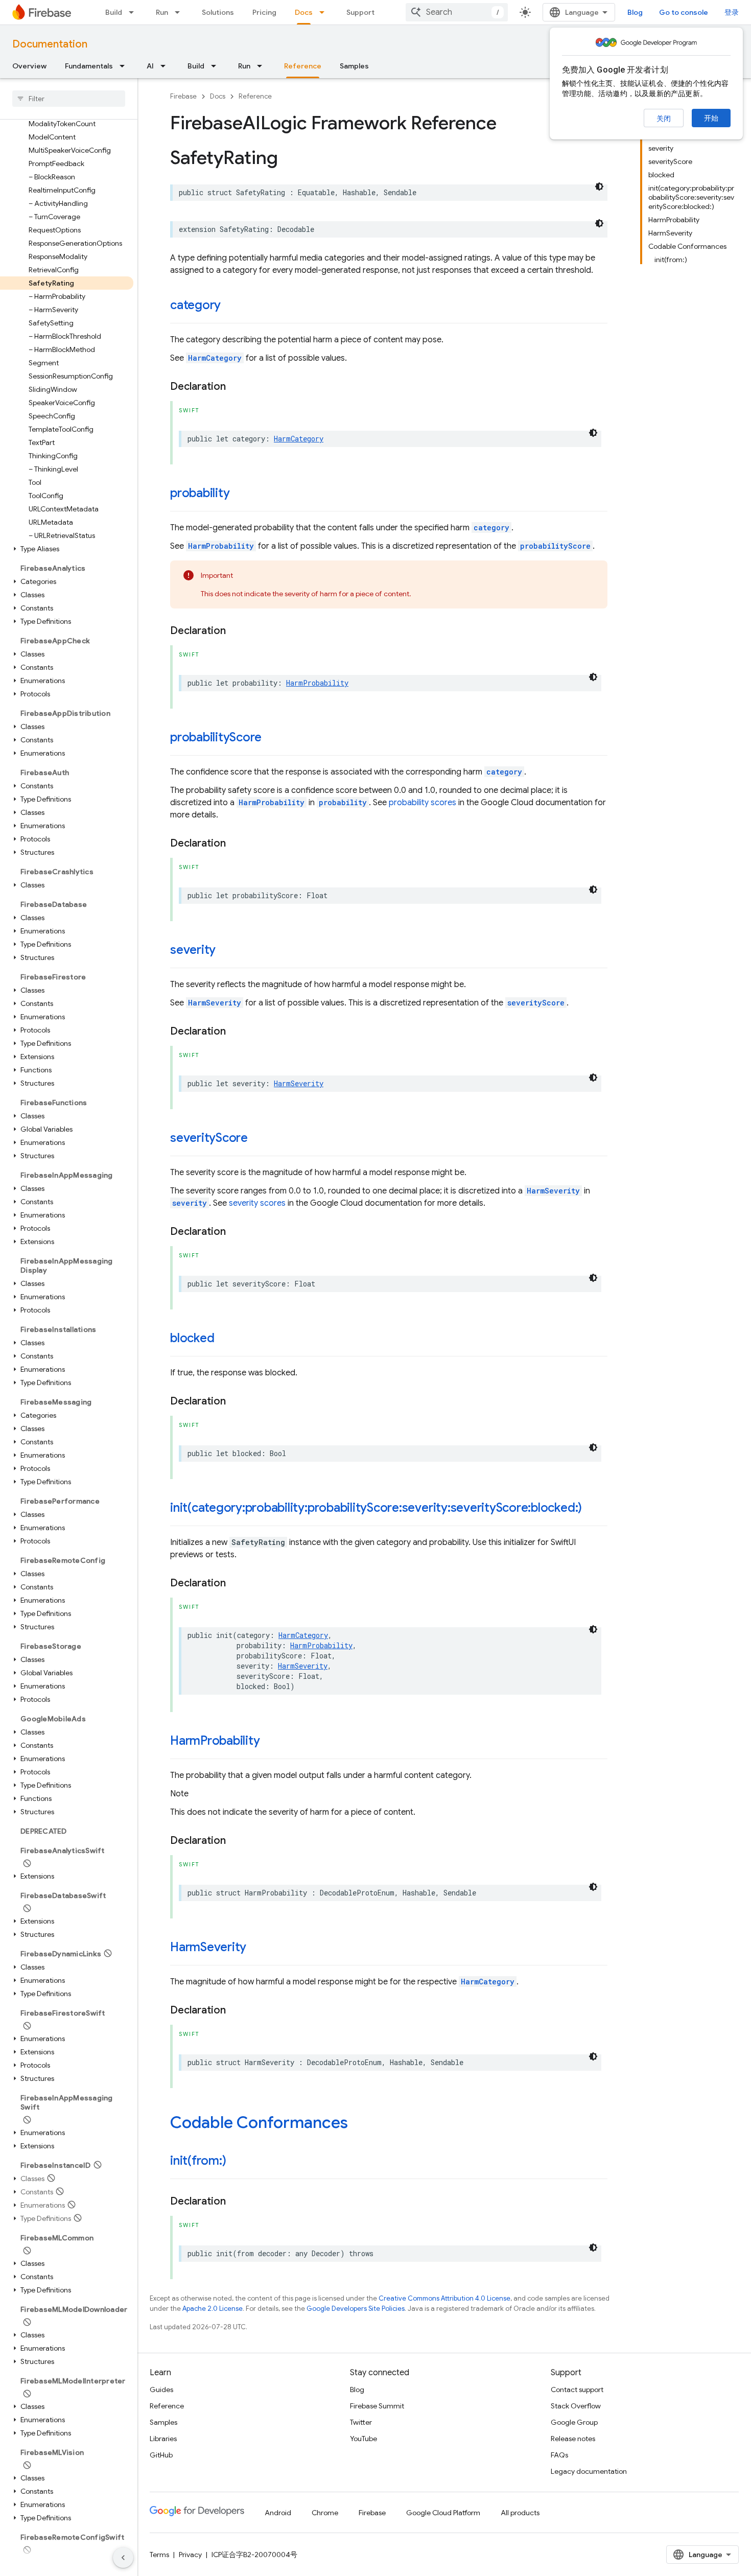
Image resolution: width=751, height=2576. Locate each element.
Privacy (190, 2555)
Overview (29, 66)
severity (193, 950)
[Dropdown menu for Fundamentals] (125, 66)
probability (200, 493)
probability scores (423, 803)
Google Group (574, 2422)
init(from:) (198, 2161)
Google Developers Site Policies (356, 2309)
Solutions (218, 12)
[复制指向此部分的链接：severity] (226, 951)
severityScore (536, 1003)
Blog (635, 12)
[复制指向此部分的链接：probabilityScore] (272, 738)
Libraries (163, 2439)
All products (520, 2513)
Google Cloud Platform (443, 2513)
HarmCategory (215, 358)
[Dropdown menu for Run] (180, 12)
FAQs (559, 2455)
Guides (161, 2390)
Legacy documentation (589, 2471)
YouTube (363, 2439)
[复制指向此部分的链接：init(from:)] (236, 2162)
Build (114, 12)
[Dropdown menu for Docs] (325, 12)
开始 (711, 118)
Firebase (183, 96)
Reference (303, 66)
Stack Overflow (576, 2406)
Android (278, 2513)
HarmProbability (221, 546)
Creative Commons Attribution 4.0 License (444, 2298)
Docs (304, 12)
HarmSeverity (215, 1003)
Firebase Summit (377, 2406)
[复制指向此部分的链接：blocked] (224, 1339)
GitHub (161, 2455)
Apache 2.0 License (213, 2309)
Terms (159, 2555)
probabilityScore (555, 546)
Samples (354, 66)
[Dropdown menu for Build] (134, 12)
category (195, 305)
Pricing (264, 12)
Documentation (50, 44)
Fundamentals (89, 66)
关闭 (664, 119)
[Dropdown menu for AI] (166, 66)
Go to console (684, 12)
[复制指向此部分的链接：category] (231, 306)
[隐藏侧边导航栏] (123, 2558)
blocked (192, 1338)
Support (360, 12)
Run (162, 12)
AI (150, 66)
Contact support (577, 2390)
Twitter (361, 2422)
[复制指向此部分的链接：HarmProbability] (270, 1742)
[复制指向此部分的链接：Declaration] (236, 387)
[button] (67, 549)
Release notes (573, 2439)
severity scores (257, 1203)
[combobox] (457, 12)
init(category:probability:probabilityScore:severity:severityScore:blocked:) (376, 1508)
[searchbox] (69, 99)
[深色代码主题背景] (599, 186)
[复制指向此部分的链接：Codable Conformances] (358, 2124)
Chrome (325, 2513)
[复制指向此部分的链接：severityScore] (258, 1139)
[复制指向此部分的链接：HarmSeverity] (256, 1948)
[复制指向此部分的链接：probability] (240, 494)
